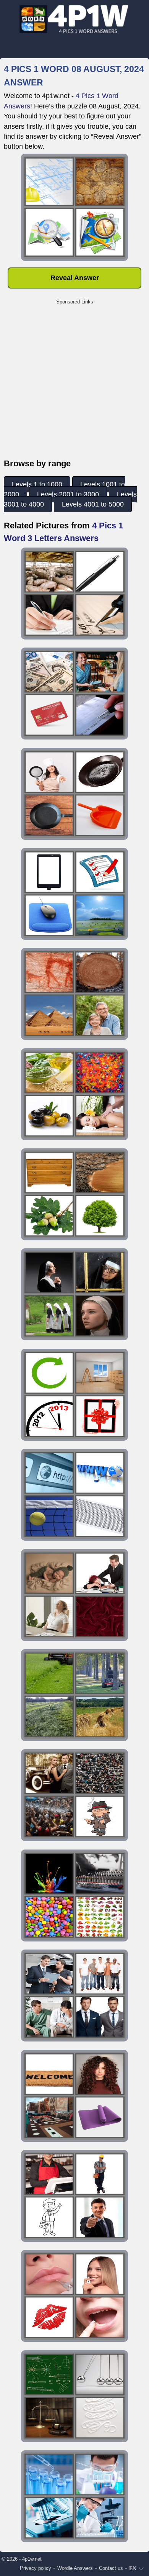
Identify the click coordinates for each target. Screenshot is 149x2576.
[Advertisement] (74, 383)
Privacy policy (36, 2568)
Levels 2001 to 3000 (68, 494)
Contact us (111, 2568)
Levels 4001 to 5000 (93, 504)
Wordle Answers (75, 2568)
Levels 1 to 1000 (37, 484)
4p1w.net (32, 2559)
